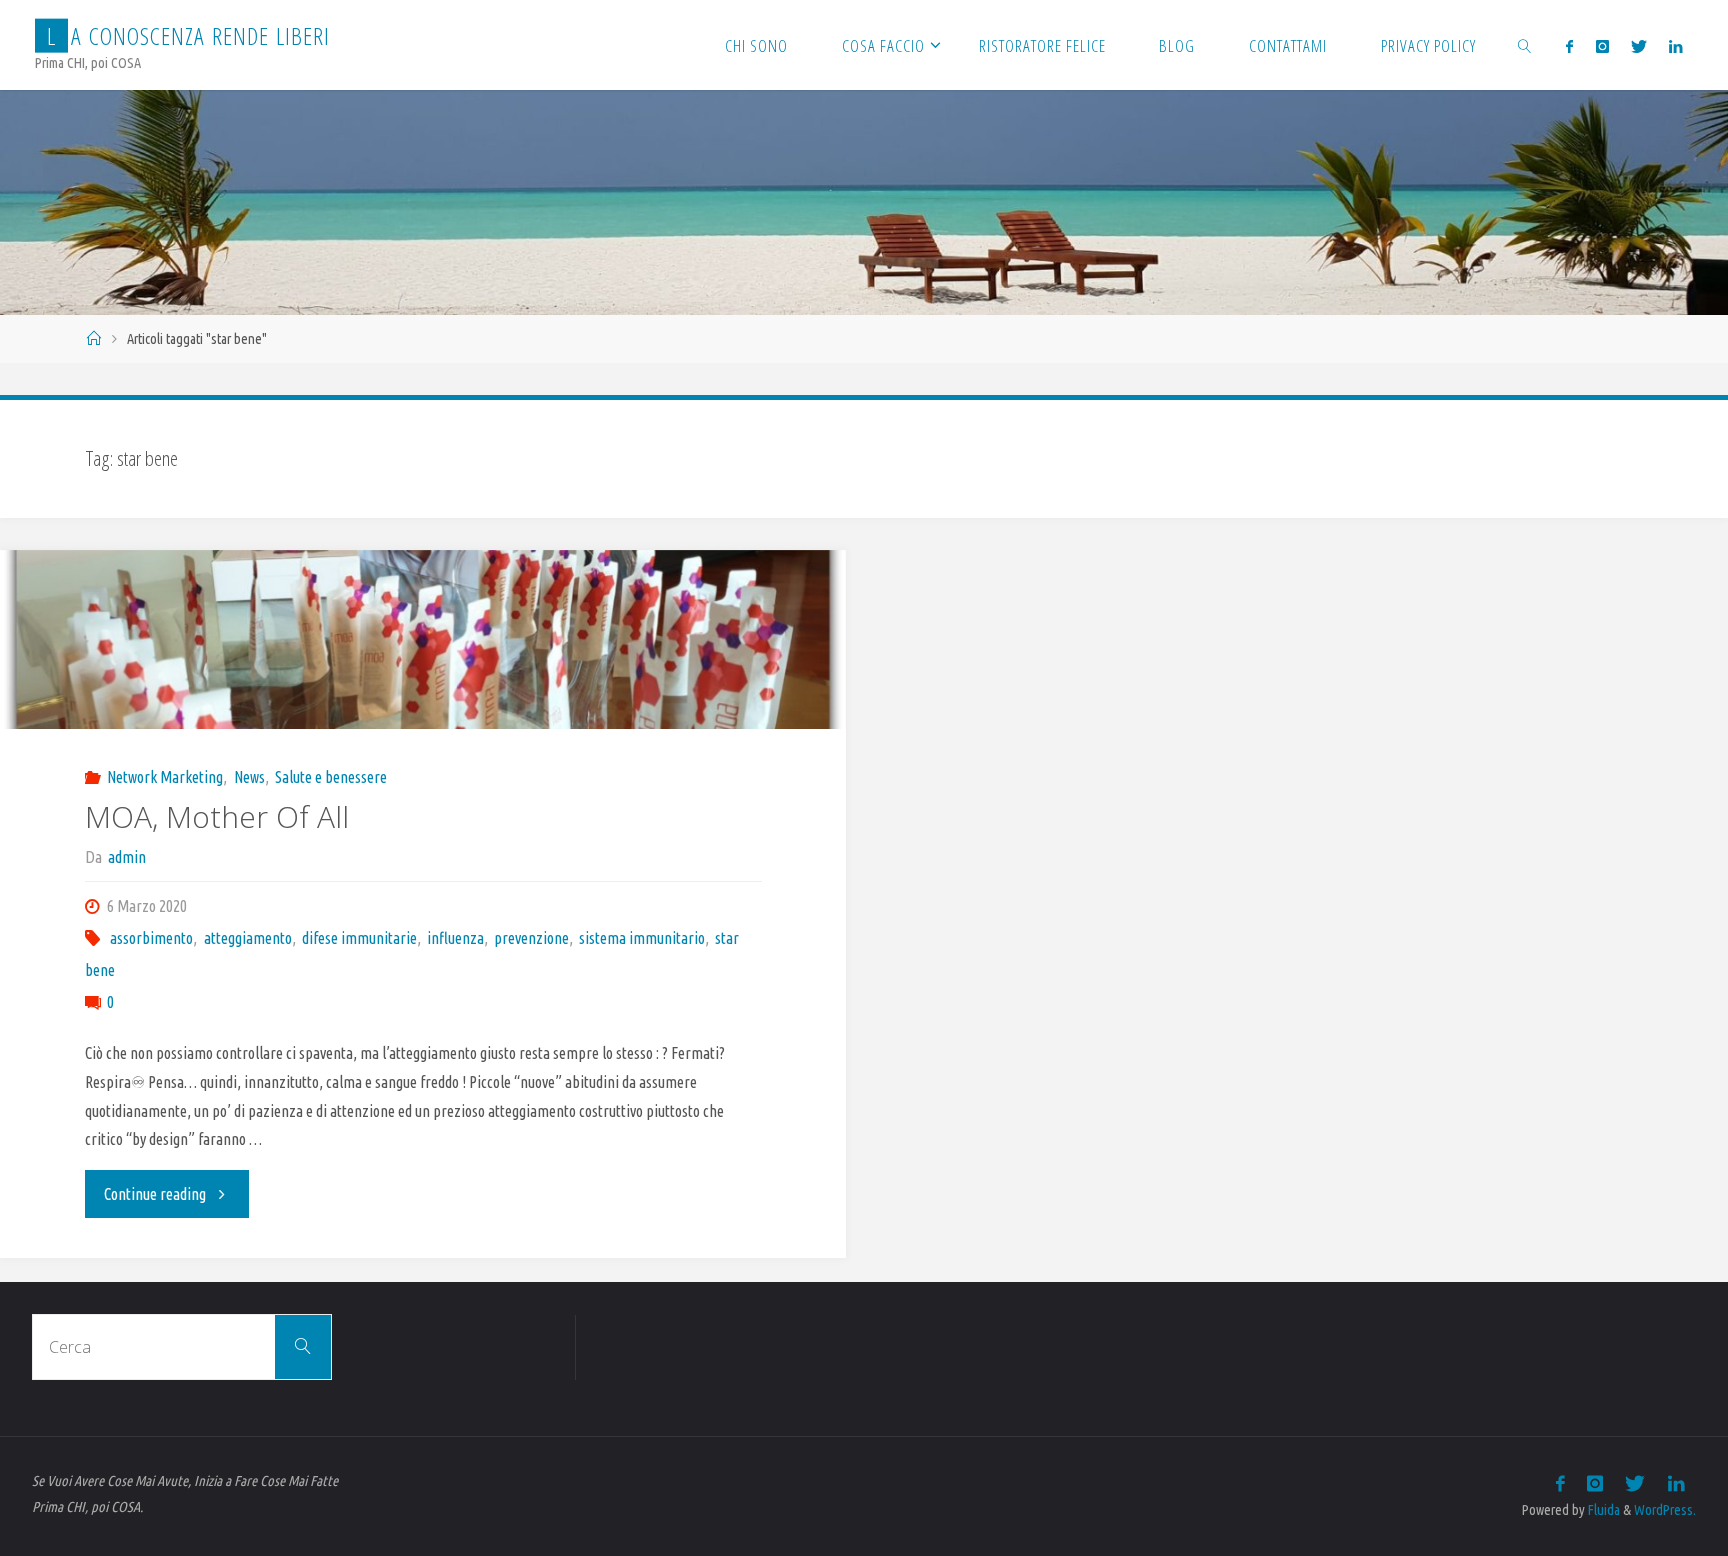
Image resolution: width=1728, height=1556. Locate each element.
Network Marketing (165, 777)
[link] (1525, 45)
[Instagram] (1601, 46)
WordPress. (1665, 1510)
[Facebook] (1569, 46)
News (249, 777)
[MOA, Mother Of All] (423, 640)
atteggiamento (247, 938)
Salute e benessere (331, 777)
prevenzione (531, 938)
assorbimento (151, 938)
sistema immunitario (642, 938)
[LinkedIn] (1675, 46)
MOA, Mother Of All (217, 816)
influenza (455, 938)
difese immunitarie (359, 938)
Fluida (1602, 1510)
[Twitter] (1639, 46)
